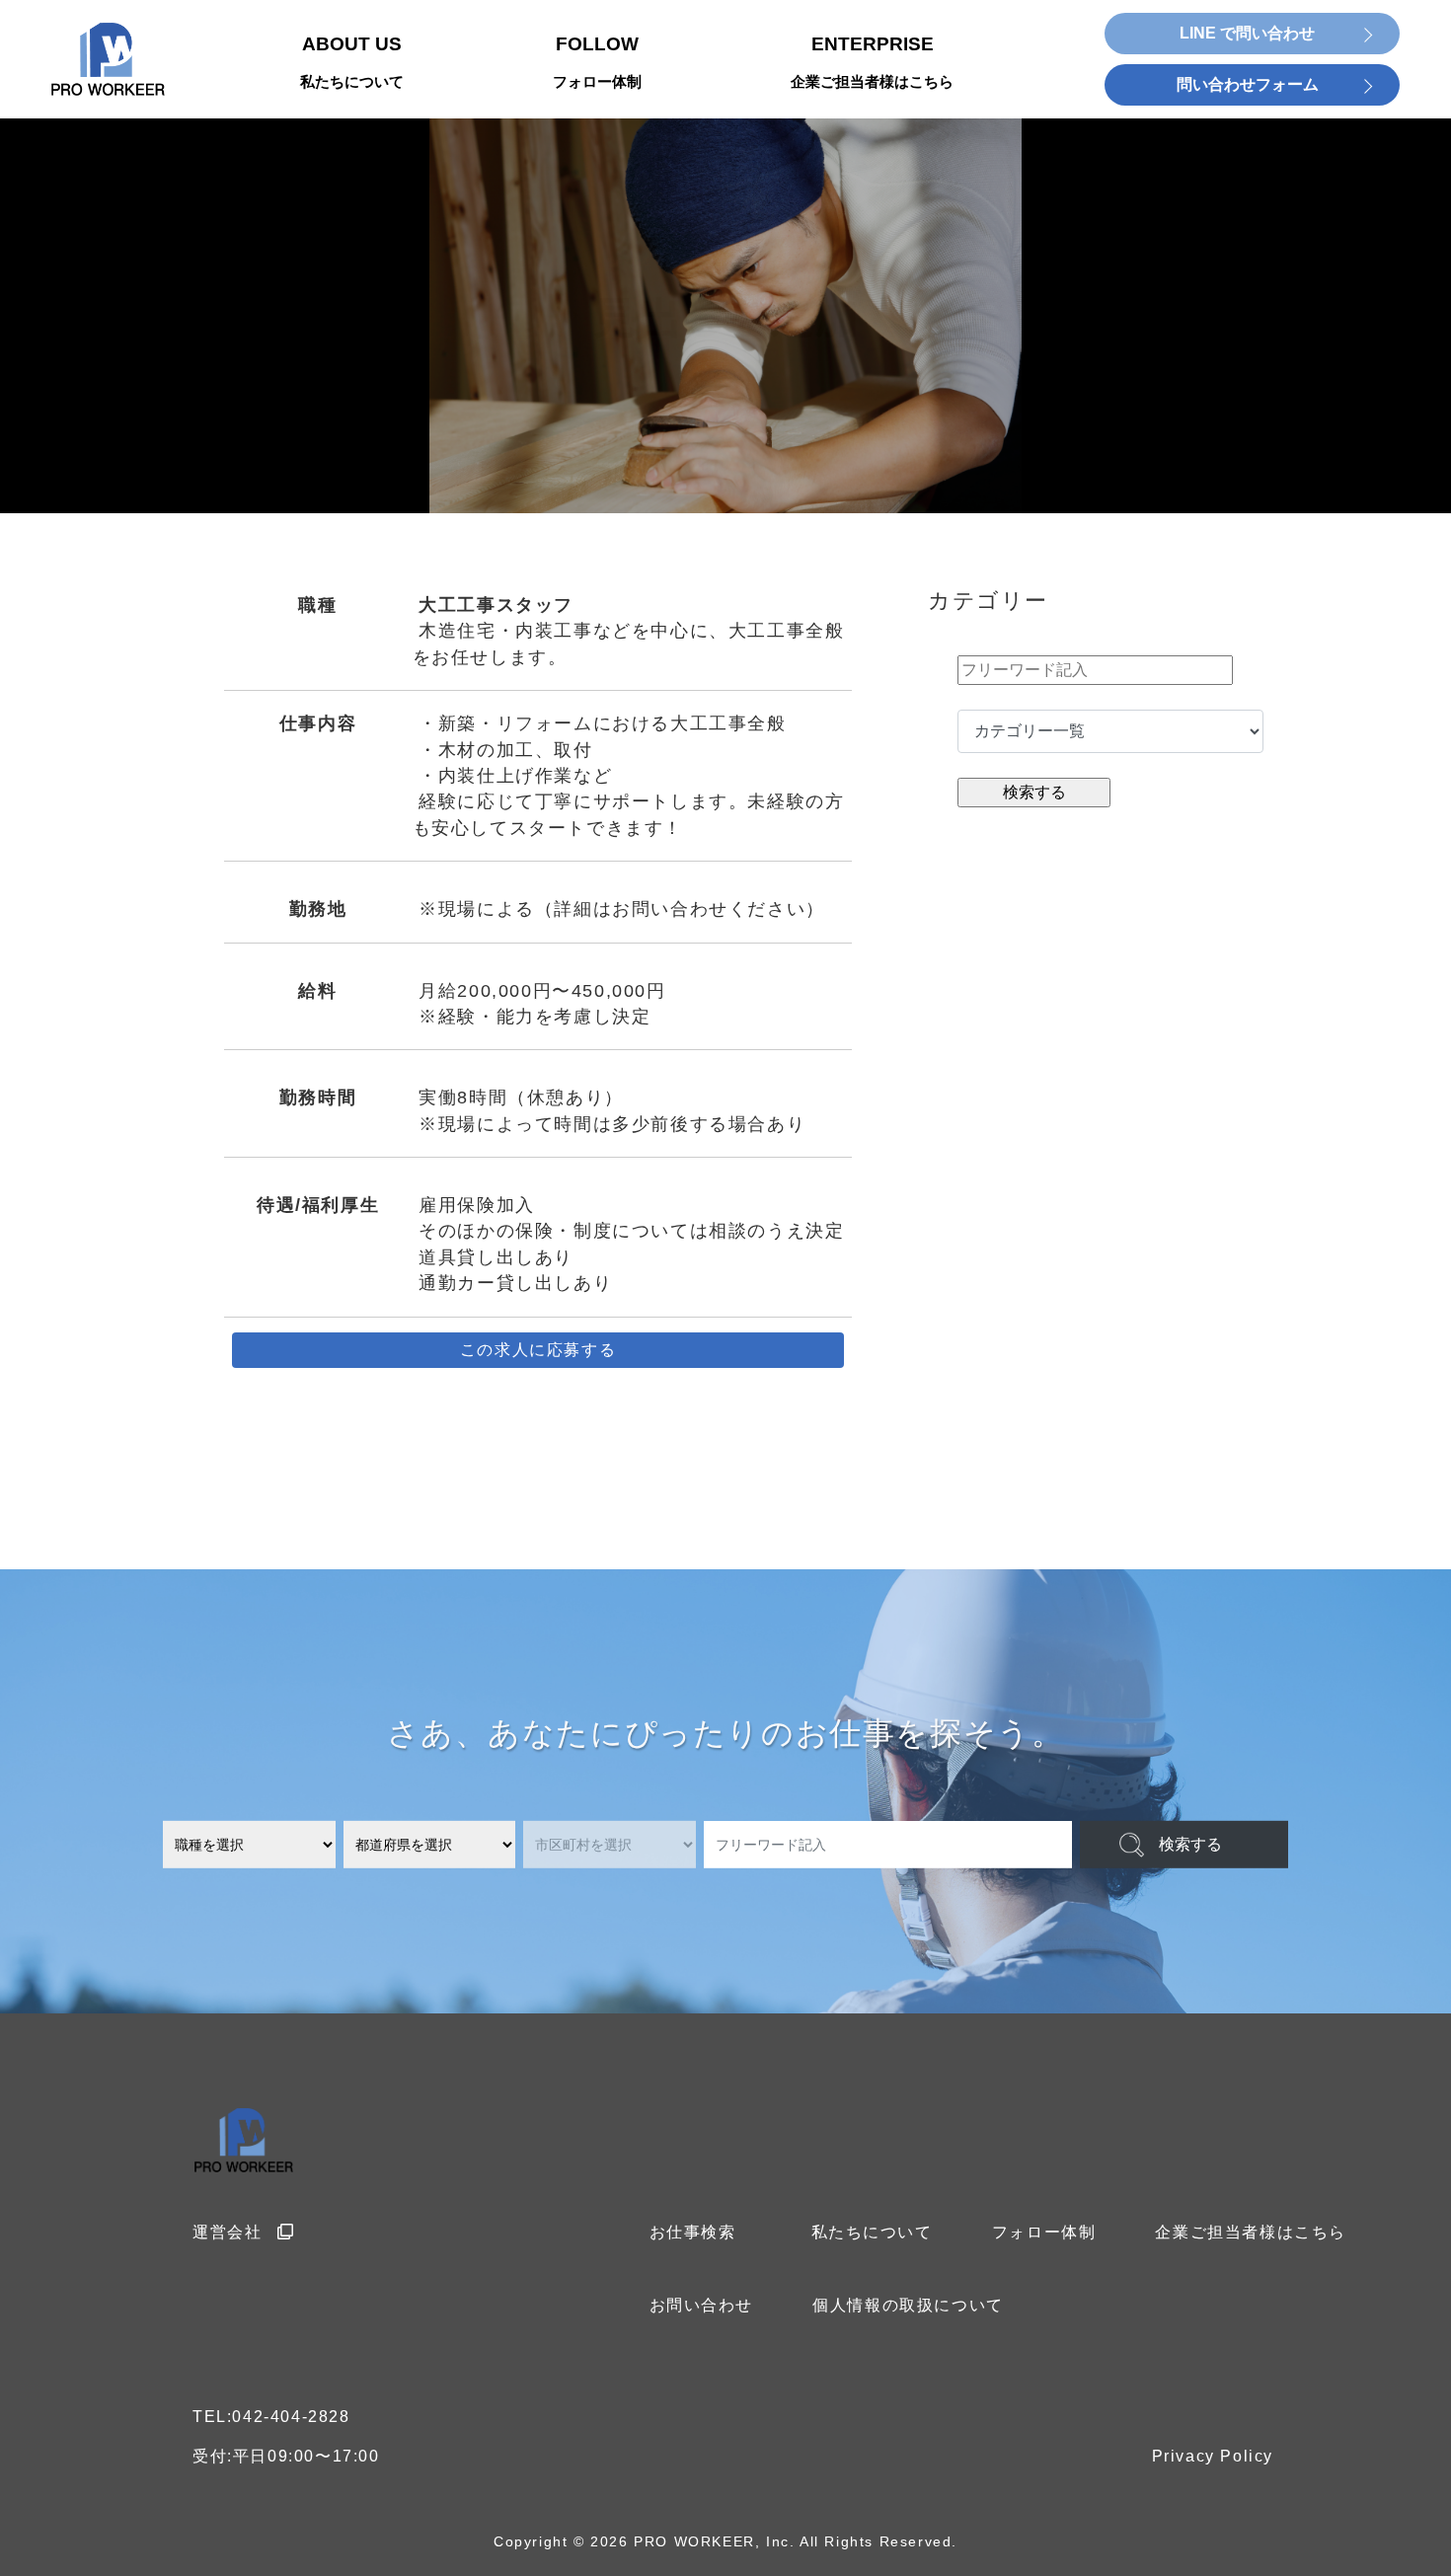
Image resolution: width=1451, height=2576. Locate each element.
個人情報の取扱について (908, 2305)
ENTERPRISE (872, 62)
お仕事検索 (693, 2232)
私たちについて (872, 2232)
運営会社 (227, 2232)
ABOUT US (352, 62)
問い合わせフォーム (1248, 84)
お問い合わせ (702, 2305)
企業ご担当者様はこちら (1251, 2232)
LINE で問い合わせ (1247, 33)
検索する (1190, 1844)
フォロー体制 (1044, 2232)
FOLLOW (597, 62)
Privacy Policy (1213, 2456)
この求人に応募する (538, 1350)
